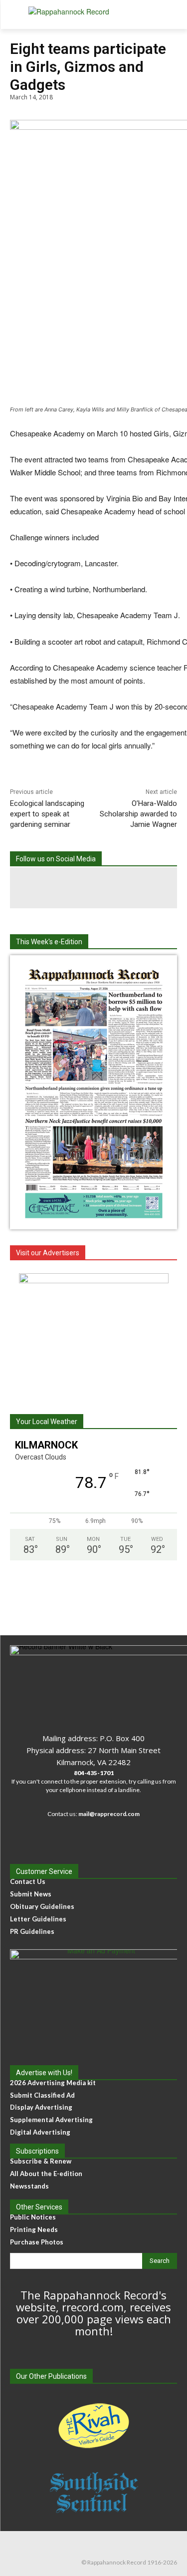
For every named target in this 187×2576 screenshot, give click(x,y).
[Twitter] (135, 888)
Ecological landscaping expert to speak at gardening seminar (47, 814)
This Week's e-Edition (49, 942)
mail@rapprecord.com (109, 1814)
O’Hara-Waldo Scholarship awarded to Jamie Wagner (138, 814)
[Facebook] (53, 888)
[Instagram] (94, 888)
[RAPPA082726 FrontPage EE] (94, 1221)
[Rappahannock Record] (93, 15)
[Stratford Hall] (93, 1336)
